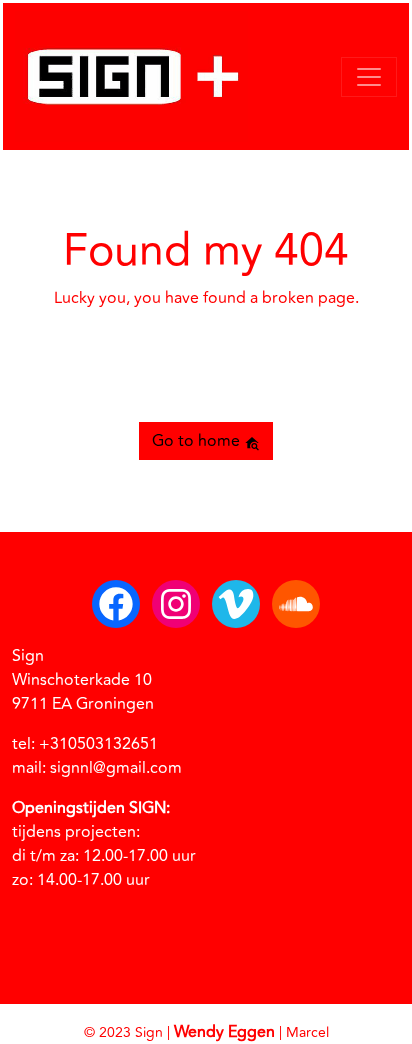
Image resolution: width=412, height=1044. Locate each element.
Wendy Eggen (224, 1032)
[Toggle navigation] (369, 77)
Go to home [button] (198, 441)
